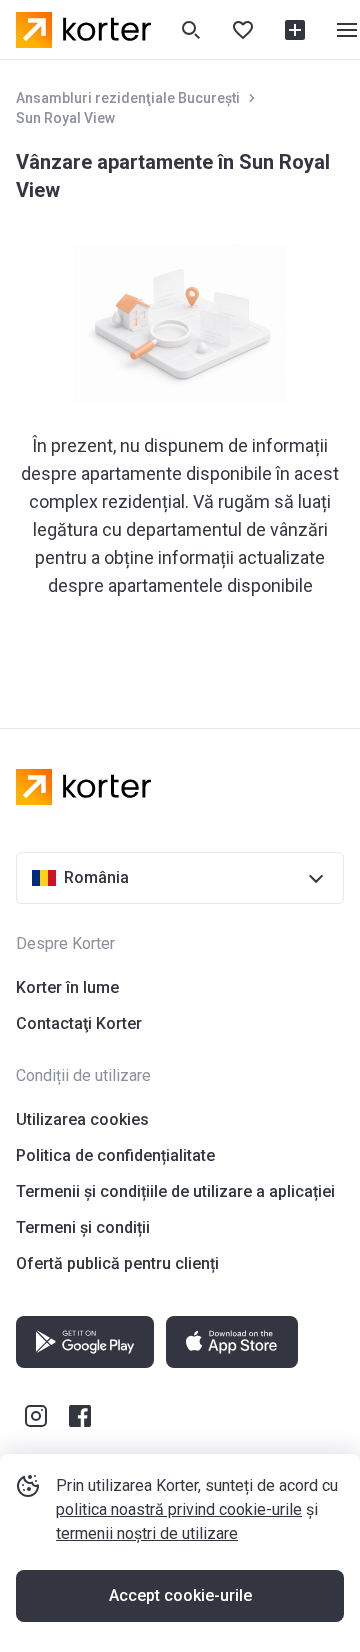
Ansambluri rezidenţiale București (128, 98)
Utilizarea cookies (82, 1119)
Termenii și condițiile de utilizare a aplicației (175, 1191)
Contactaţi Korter (79, 1023)
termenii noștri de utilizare (147, 1533)
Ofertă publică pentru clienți (117, 1263)
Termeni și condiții (83, 1227)
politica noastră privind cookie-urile (179, 1509)
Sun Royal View (65, 118)
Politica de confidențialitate (115, 1155)
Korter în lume (67, 987)
